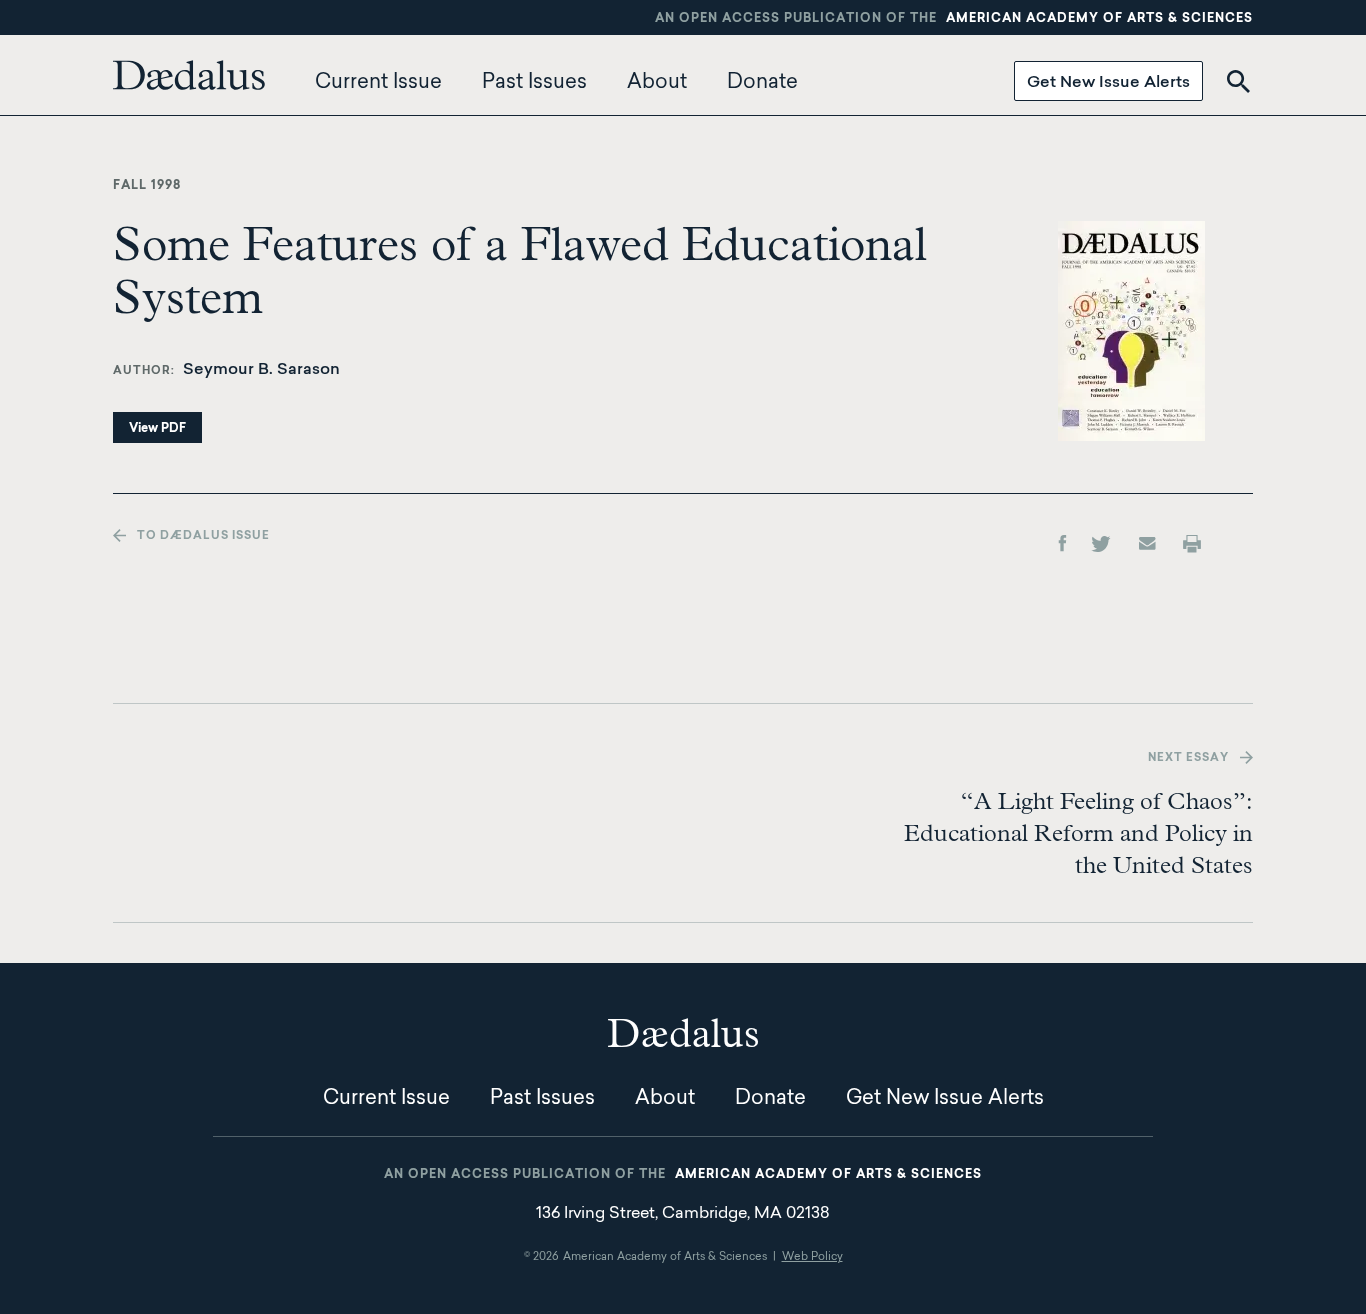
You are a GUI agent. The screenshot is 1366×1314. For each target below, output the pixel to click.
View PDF (157, 429)
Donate (762, 83)
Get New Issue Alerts (1108, 83)
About (657, 83)
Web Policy (812, 1257)
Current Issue (378, 83)
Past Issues (534, 83)
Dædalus (189, 75)
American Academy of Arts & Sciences (1099, 19)
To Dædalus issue (203, 536)
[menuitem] (194, 83)
